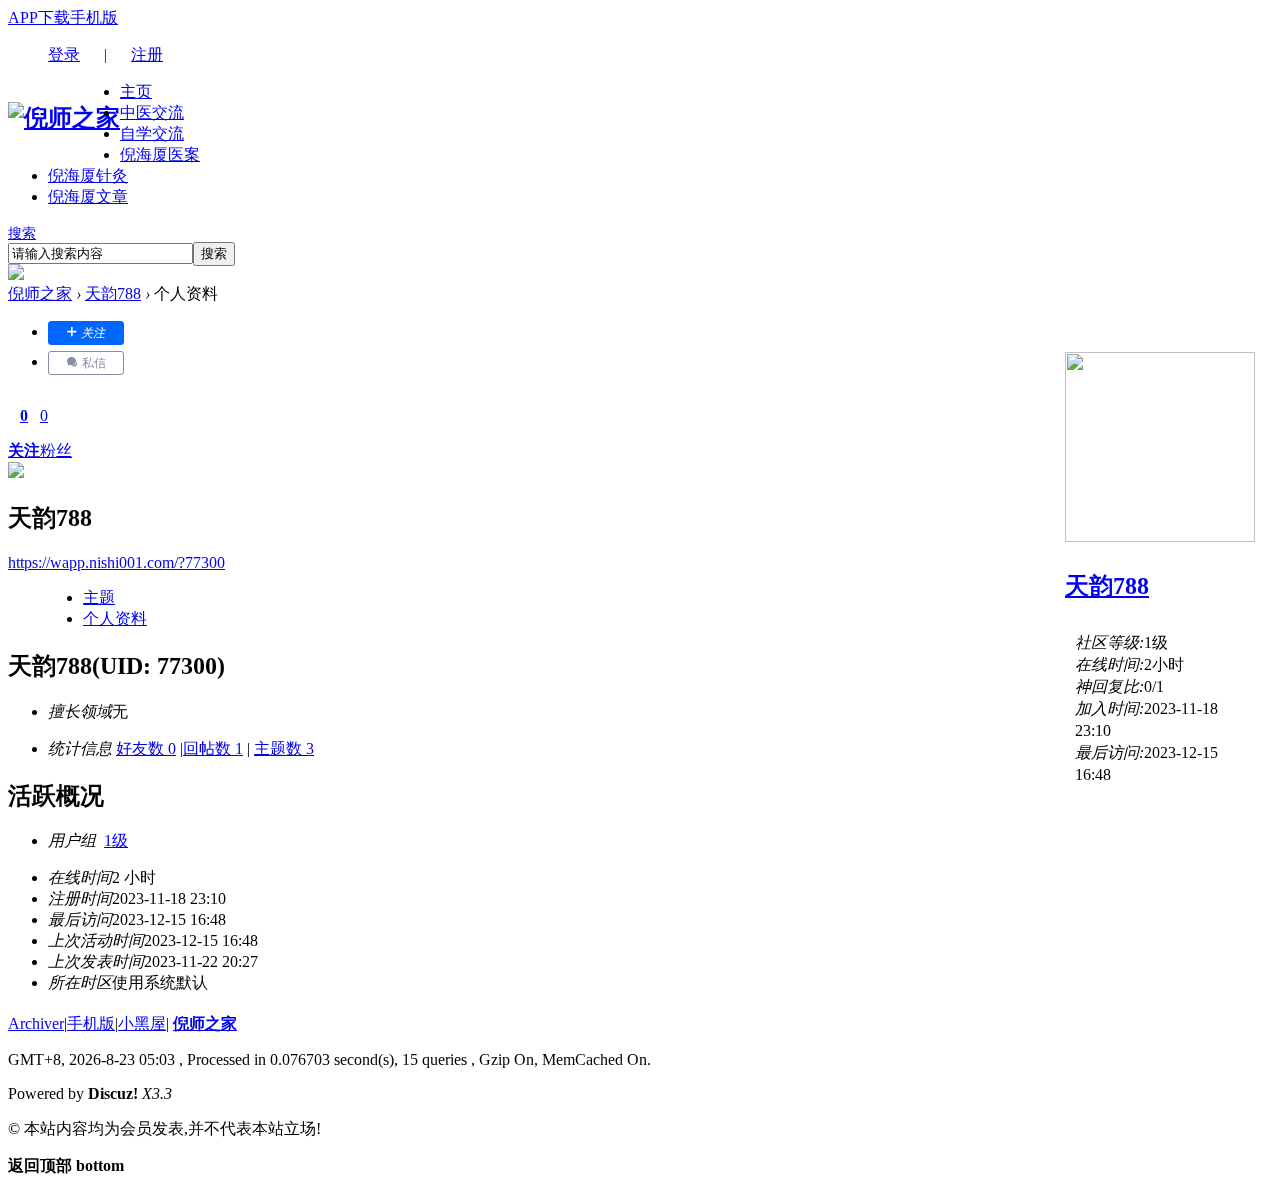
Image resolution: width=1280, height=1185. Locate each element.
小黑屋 (142, 1023)
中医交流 (152, 112)
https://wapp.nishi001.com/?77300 (116, 562)
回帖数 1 (213, 748)
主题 (99, 597)
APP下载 (39, 17)
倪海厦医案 (160, 154)
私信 (92, 363)
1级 (116, 840)
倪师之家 (40, 293)
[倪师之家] (64, 118)
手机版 (94, 17)
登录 (64, 54)
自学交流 (152, 133)
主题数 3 (284, 748)
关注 (24, 450)
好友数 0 (146, 748)
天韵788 (113, 293)
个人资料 (115, 618)
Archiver (36, 1023)
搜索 (22, 233)
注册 (147, 54)
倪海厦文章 (88, 196)
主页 (136, 91)
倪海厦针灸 (88, 175)
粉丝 (56, 450)
